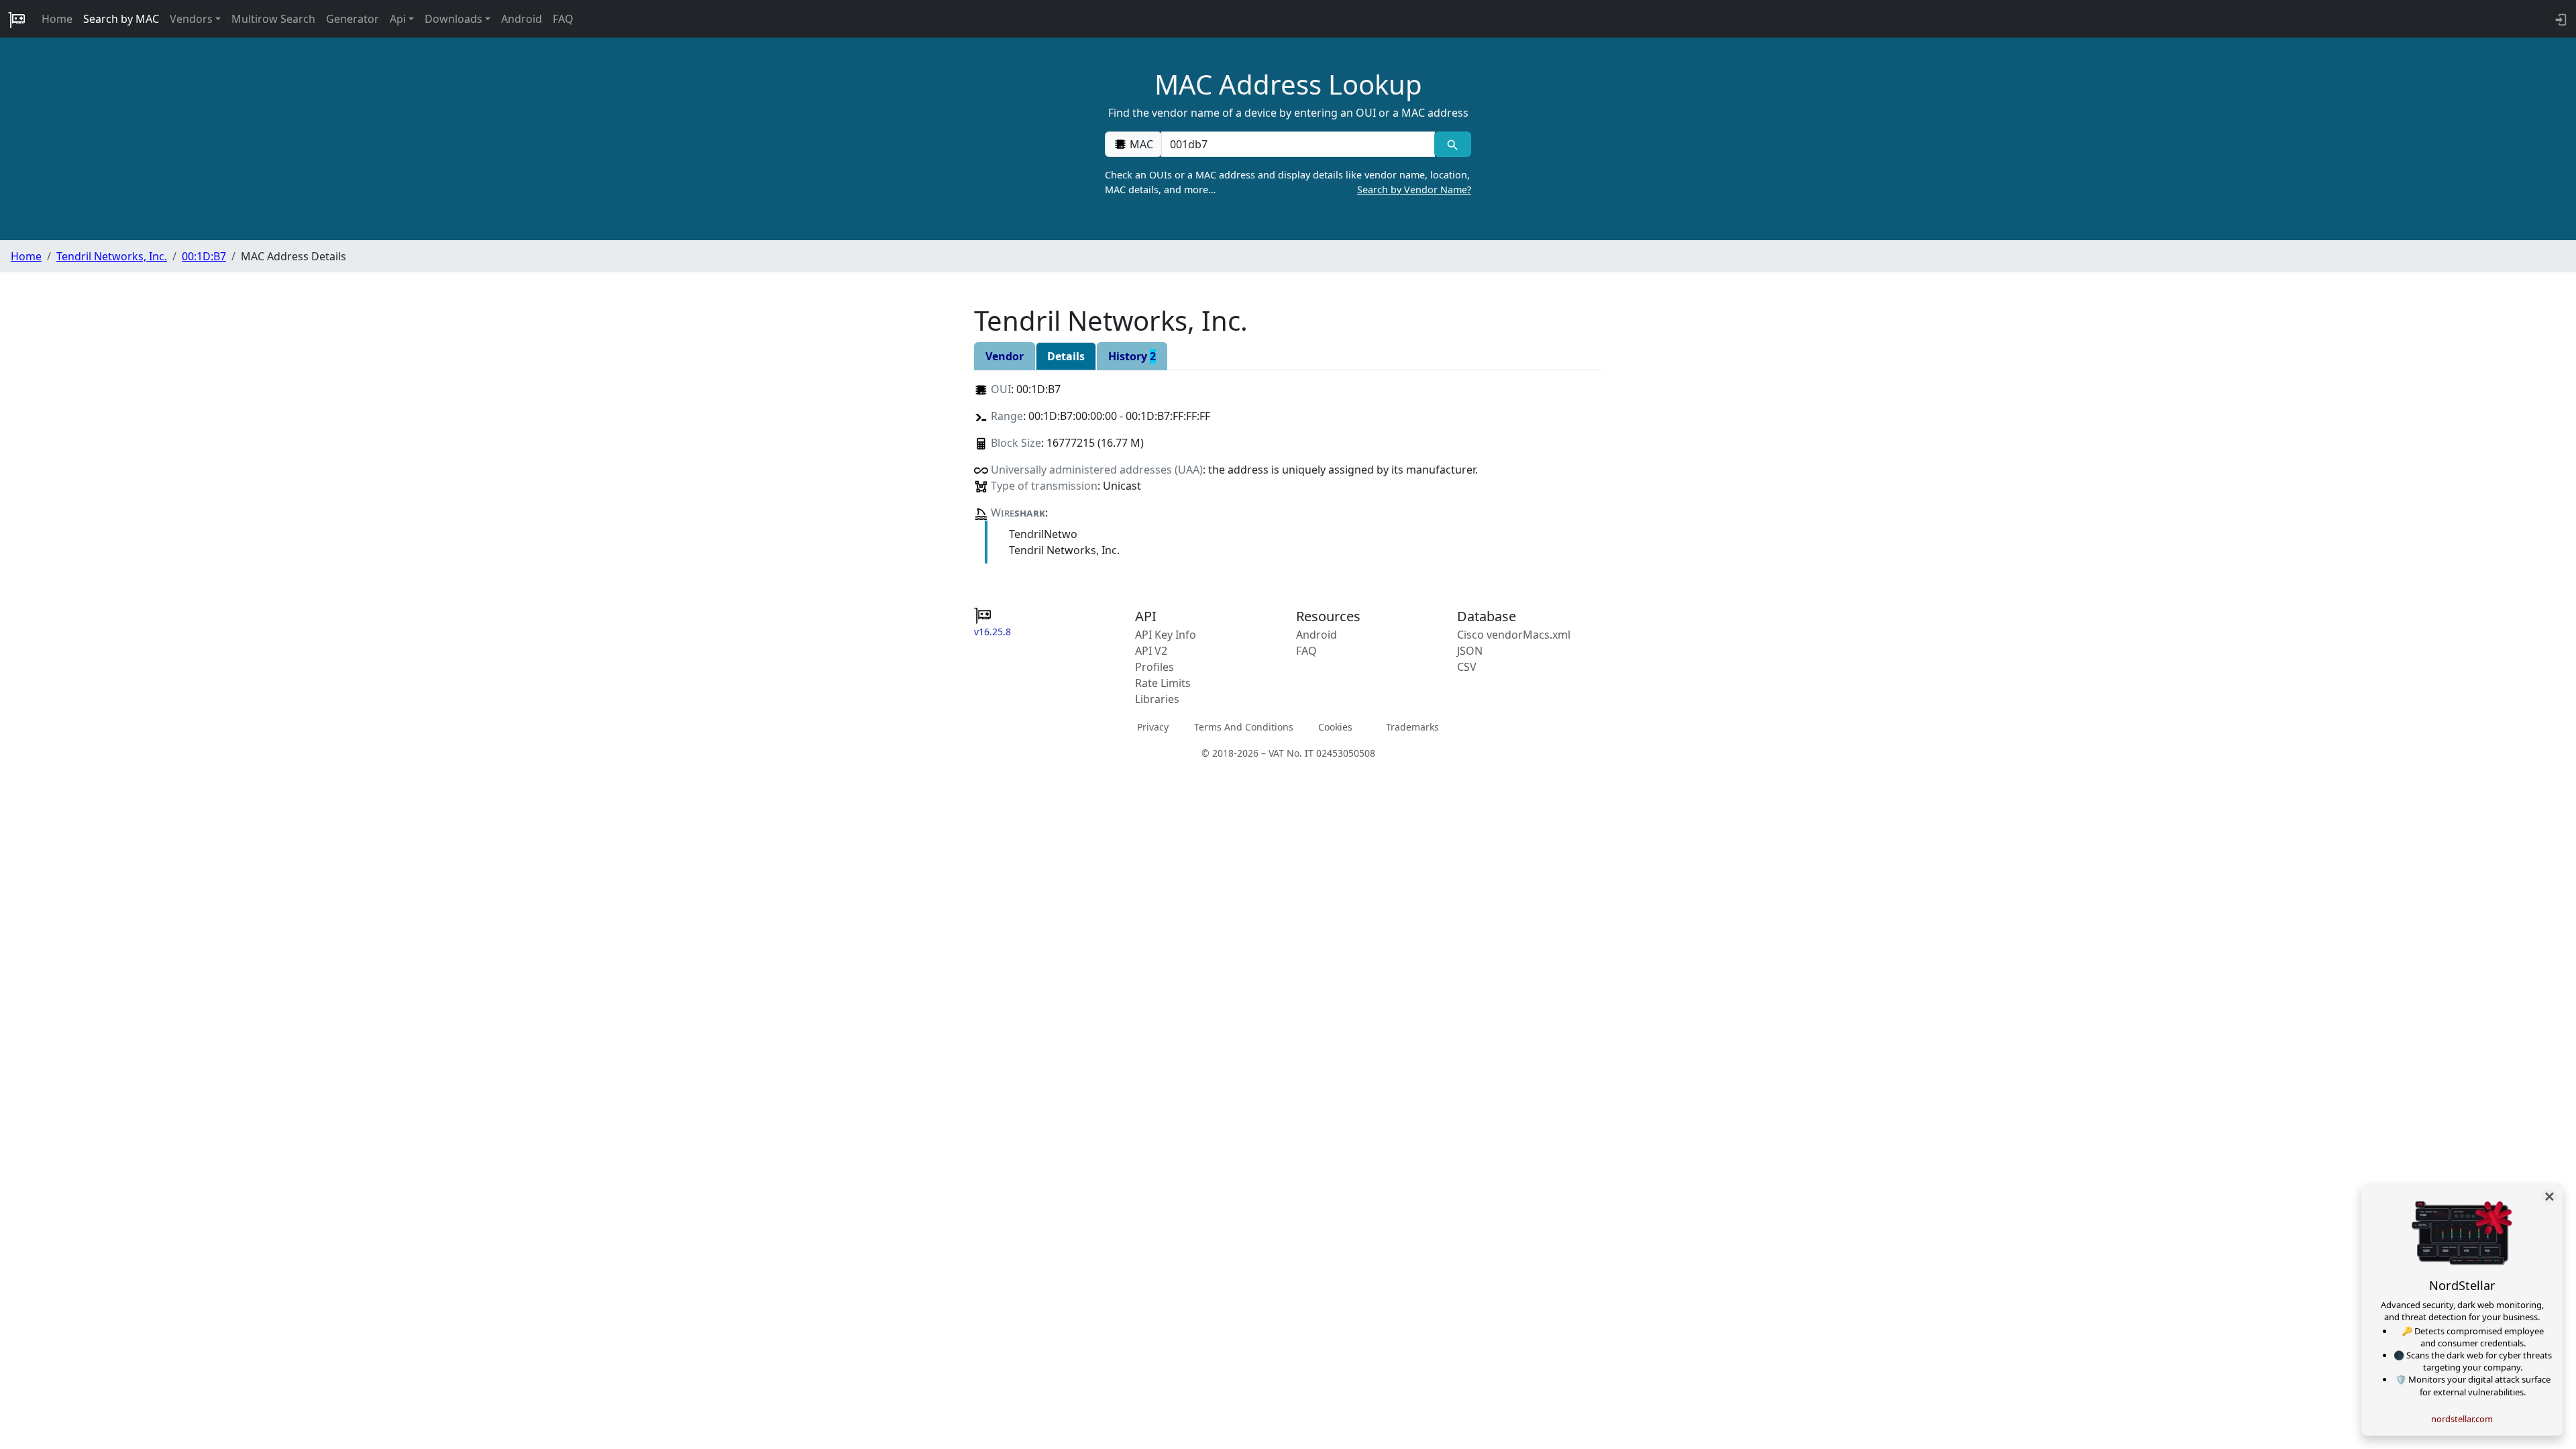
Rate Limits (1163, 683)
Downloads (453, 19)
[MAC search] (1453, 144)
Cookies (1335, 726)
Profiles (1155, 667)
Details (1066, 356)
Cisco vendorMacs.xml (1514, 635)
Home (57, 19)
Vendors (191, 19)
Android (522, 19)
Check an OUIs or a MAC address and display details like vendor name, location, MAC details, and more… (1288, 182)
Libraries (1157, 699)
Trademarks (1412, 726)
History (1132, 356)
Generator (353, 19)
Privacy (1153, 726)
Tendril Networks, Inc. (112, 256)
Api (398, 19)
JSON (1470, 651)
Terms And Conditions (1244, 726)
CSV (1467, 667)
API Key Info (1166, 635)
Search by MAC (121, 19)
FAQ (563, 19)
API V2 (1151, 651)
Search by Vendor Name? (1414, 190)
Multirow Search (273, 19)
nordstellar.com (2462, 1419)
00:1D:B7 (204, 256)
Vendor (1005, 356)
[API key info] (2560, 19)
